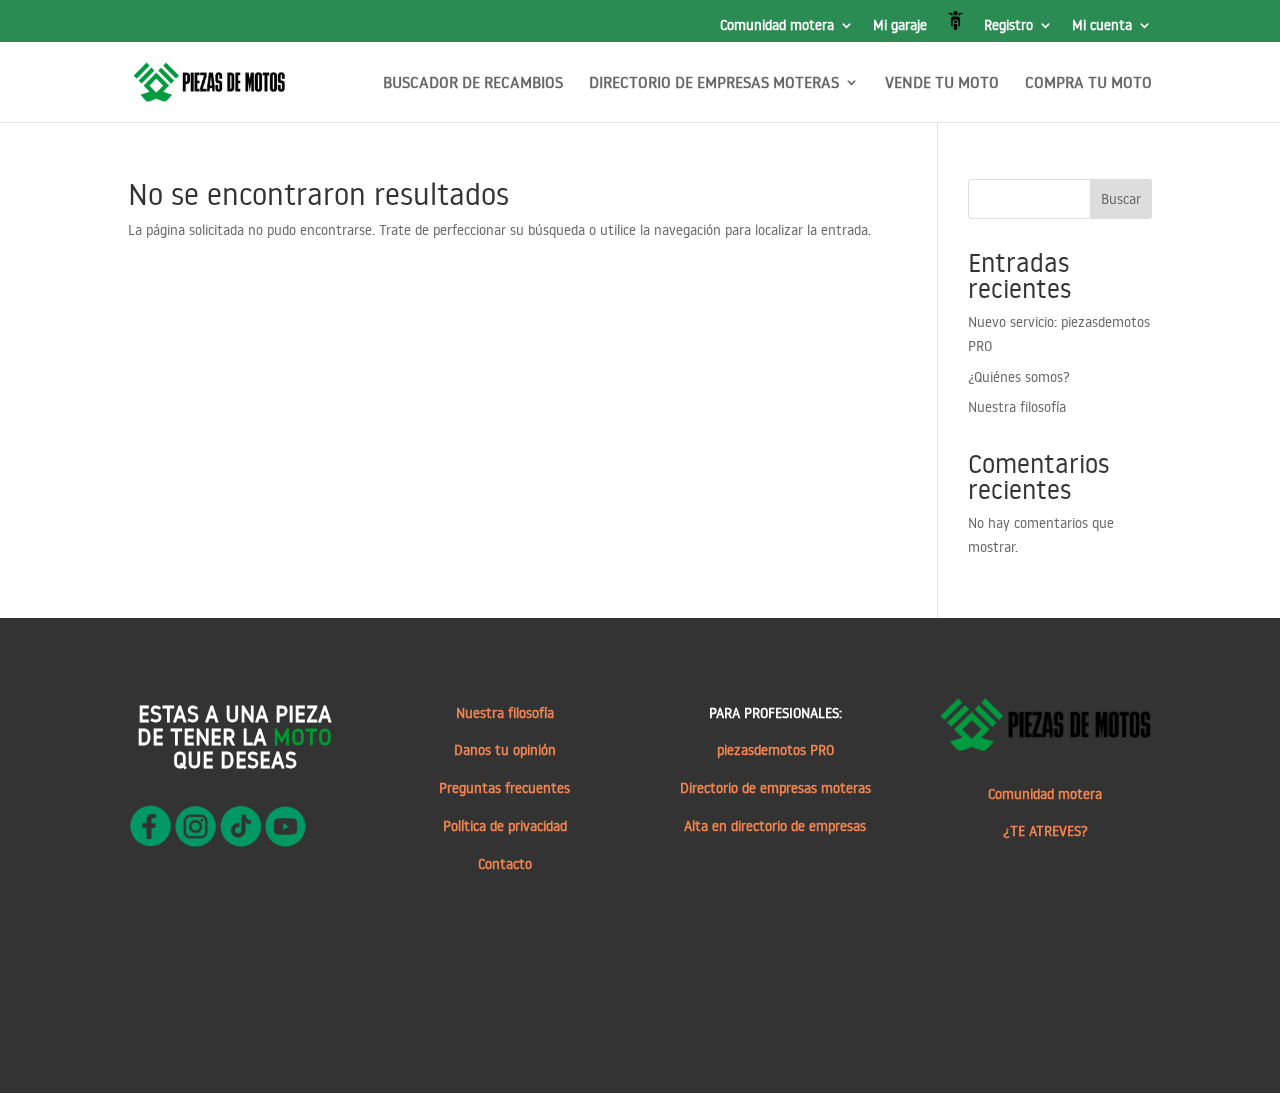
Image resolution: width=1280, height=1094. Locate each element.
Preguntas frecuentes (504, 788)
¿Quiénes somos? (1019, 377)
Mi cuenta (1102, 26)
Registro (1008, 26)
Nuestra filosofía (1017, 407)
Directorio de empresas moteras (775, 788)
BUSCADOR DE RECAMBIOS (473, 83)
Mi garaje (900, 26)
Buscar (1121, 199)
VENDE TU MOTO (942, 83)
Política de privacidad (505, 826)
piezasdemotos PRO (775, 750)
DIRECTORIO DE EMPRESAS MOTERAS (714, 83)
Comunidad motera (777, 26)
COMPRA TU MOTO (1088, 83)
